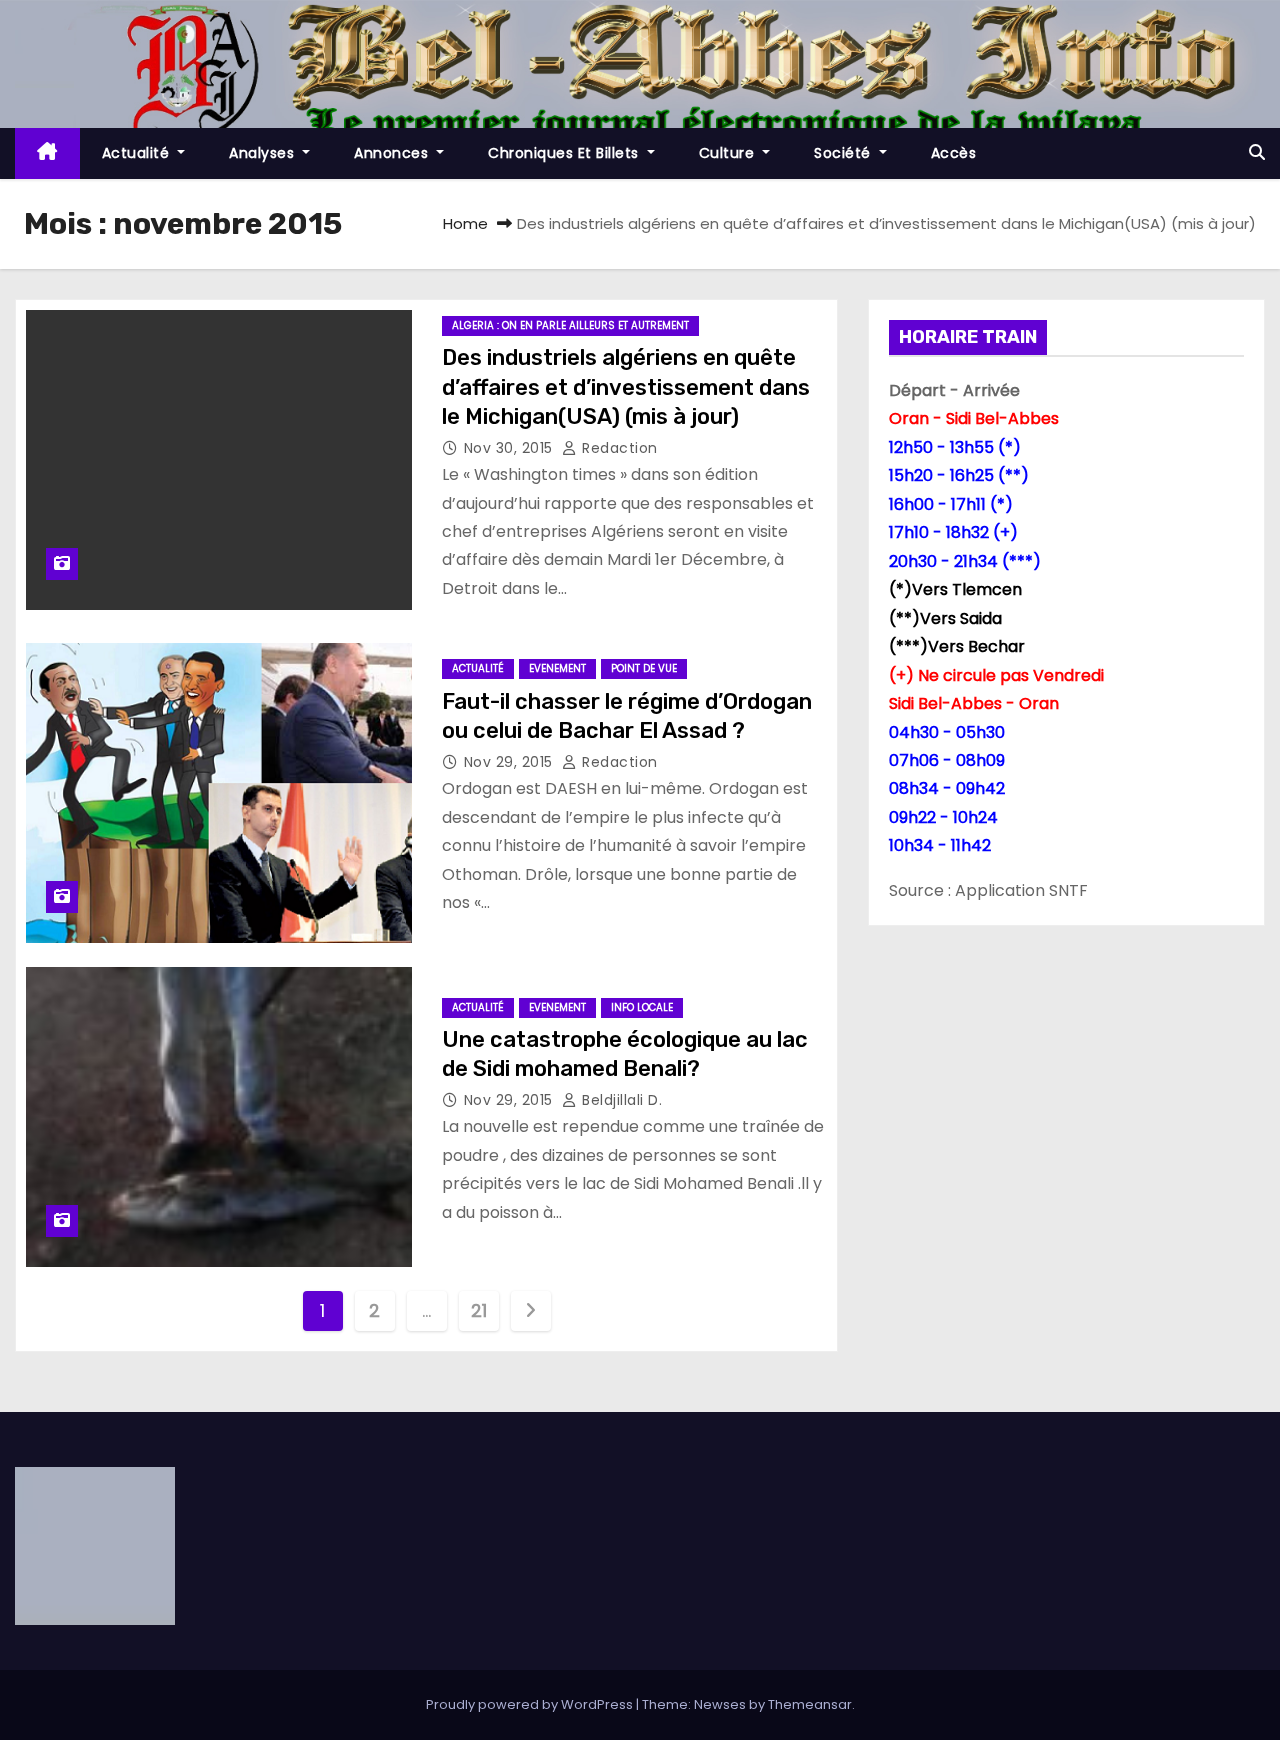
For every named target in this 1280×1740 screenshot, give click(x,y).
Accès (954, 153)
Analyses (264, 153)
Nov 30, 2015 (511, 448)
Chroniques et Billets (565, 153)
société (844, 153)
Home (465, 223)
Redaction (618, 448)
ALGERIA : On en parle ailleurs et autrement (570, 325)
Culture (729, 153)
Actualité (138, 153)
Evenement (557, 668)
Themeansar (810, 1704)
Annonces (393, 153)
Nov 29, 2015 (511, 762)
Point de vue (644, 668)
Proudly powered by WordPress (531, 1704)
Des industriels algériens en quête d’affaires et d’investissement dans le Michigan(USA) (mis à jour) (626, 387)
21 (478, 1310)
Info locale (642, 1007)
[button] (1257, 152)
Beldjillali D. (620, 1100)
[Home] (47, 153)
